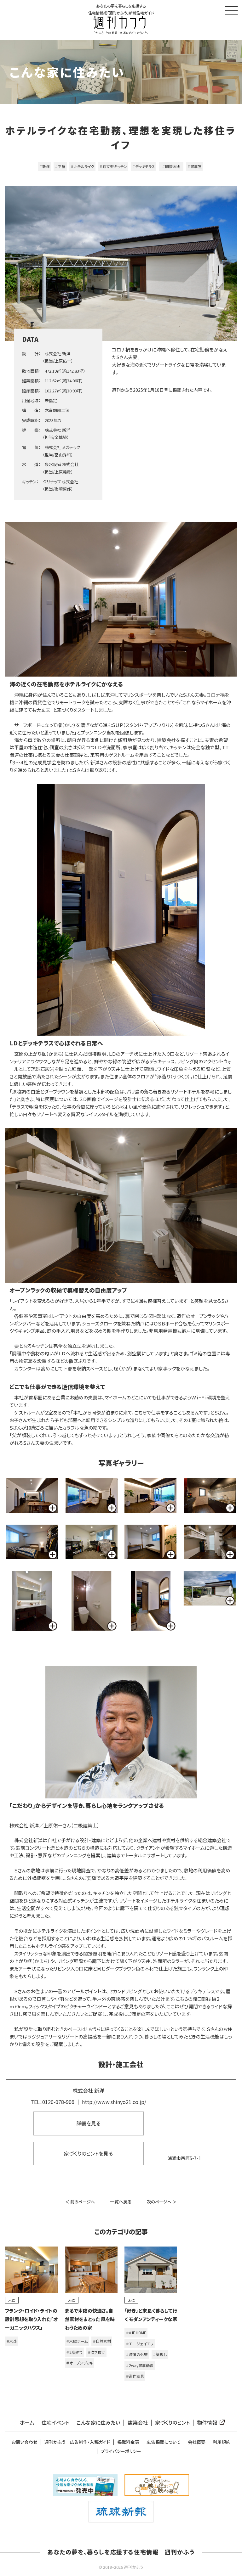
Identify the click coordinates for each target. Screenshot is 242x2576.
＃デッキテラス (144, 166)
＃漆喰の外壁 (137, 2354)
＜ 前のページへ (80, 2202)
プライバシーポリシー (121, 2451)
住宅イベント (55, 2423)
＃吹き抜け (96, 2352)
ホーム (27, 2423)
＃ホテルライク (82, 166)
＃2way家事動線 (140, 2365)
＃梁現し (160, 2354)
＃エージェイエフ (140, 2344)
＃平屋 (60, 166)
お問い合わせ (24, 2442)
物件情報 (207, 2423)
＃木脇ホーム (77, 2341)
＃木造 (12, 2341)
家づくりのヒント (172, 2423)
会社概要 (197, 2442)
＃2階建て (74, 2352)
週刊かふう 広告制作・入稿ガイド (77, 2442)
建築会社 (138, 2423)
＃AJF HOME (136, 2333)
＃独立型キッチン (113, 166)
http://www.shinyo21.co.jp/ (114, 2102)
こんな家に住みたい (98, 2423)
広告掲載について (164, 2442)
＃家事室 (194, 166)
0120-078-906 (58, 2102)
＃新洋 (44, 166)
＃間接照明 (173, 166)
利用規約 (222, 2442)
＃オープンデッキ (80, 2363)
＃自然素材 (102, 2341)
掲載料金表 (128, 2442)
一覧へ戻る (121, 2202)
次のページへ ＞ (162, 2202)
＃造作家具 (135, 2376)
